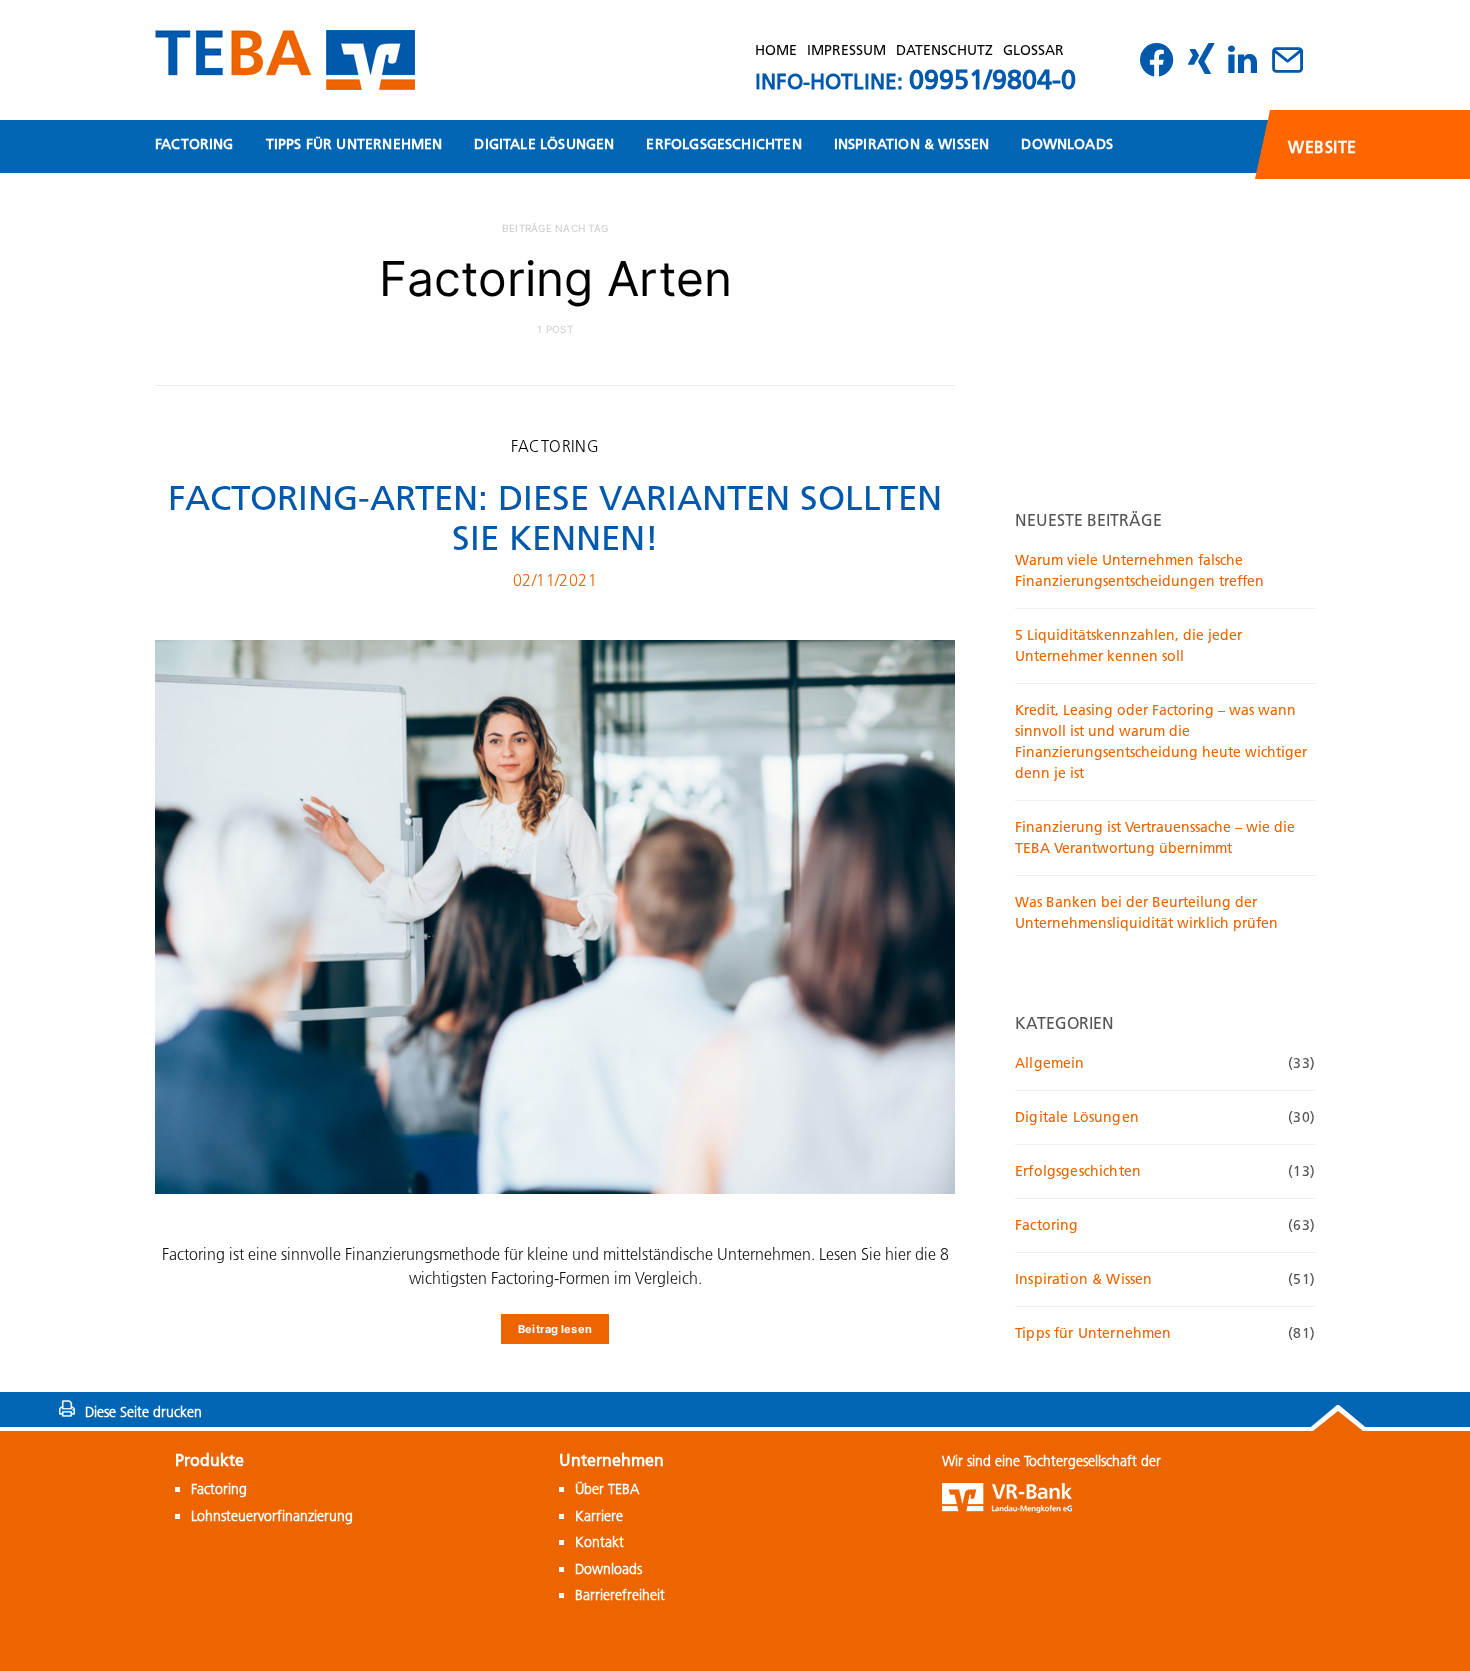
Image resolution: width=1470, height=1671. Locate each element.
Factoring (194, 144)
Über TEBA (607, 1489)
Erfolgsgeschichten (723, 144)
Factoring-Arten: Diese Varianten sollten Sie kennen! (555, 518)
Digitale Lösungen (544, 144)
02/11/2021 (555, 580)
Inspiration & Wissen (912, 144)
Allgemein (1050, 1063)
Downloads (1067, 144)
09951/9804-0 (992, 79)
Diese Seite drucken (143, 1412)
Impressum (846, 50)
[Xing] (1206, 60)
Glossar (1033, 50)
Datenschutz (944, 50)
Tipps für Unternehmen (354, 144)
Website (1322, 147)
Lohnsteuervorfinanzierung (272, 1516)
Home (776, 50)
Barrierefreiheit (620, 1595)
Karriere (599, 1516)
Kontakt (599, 1542)
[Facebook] (1162, 60)
